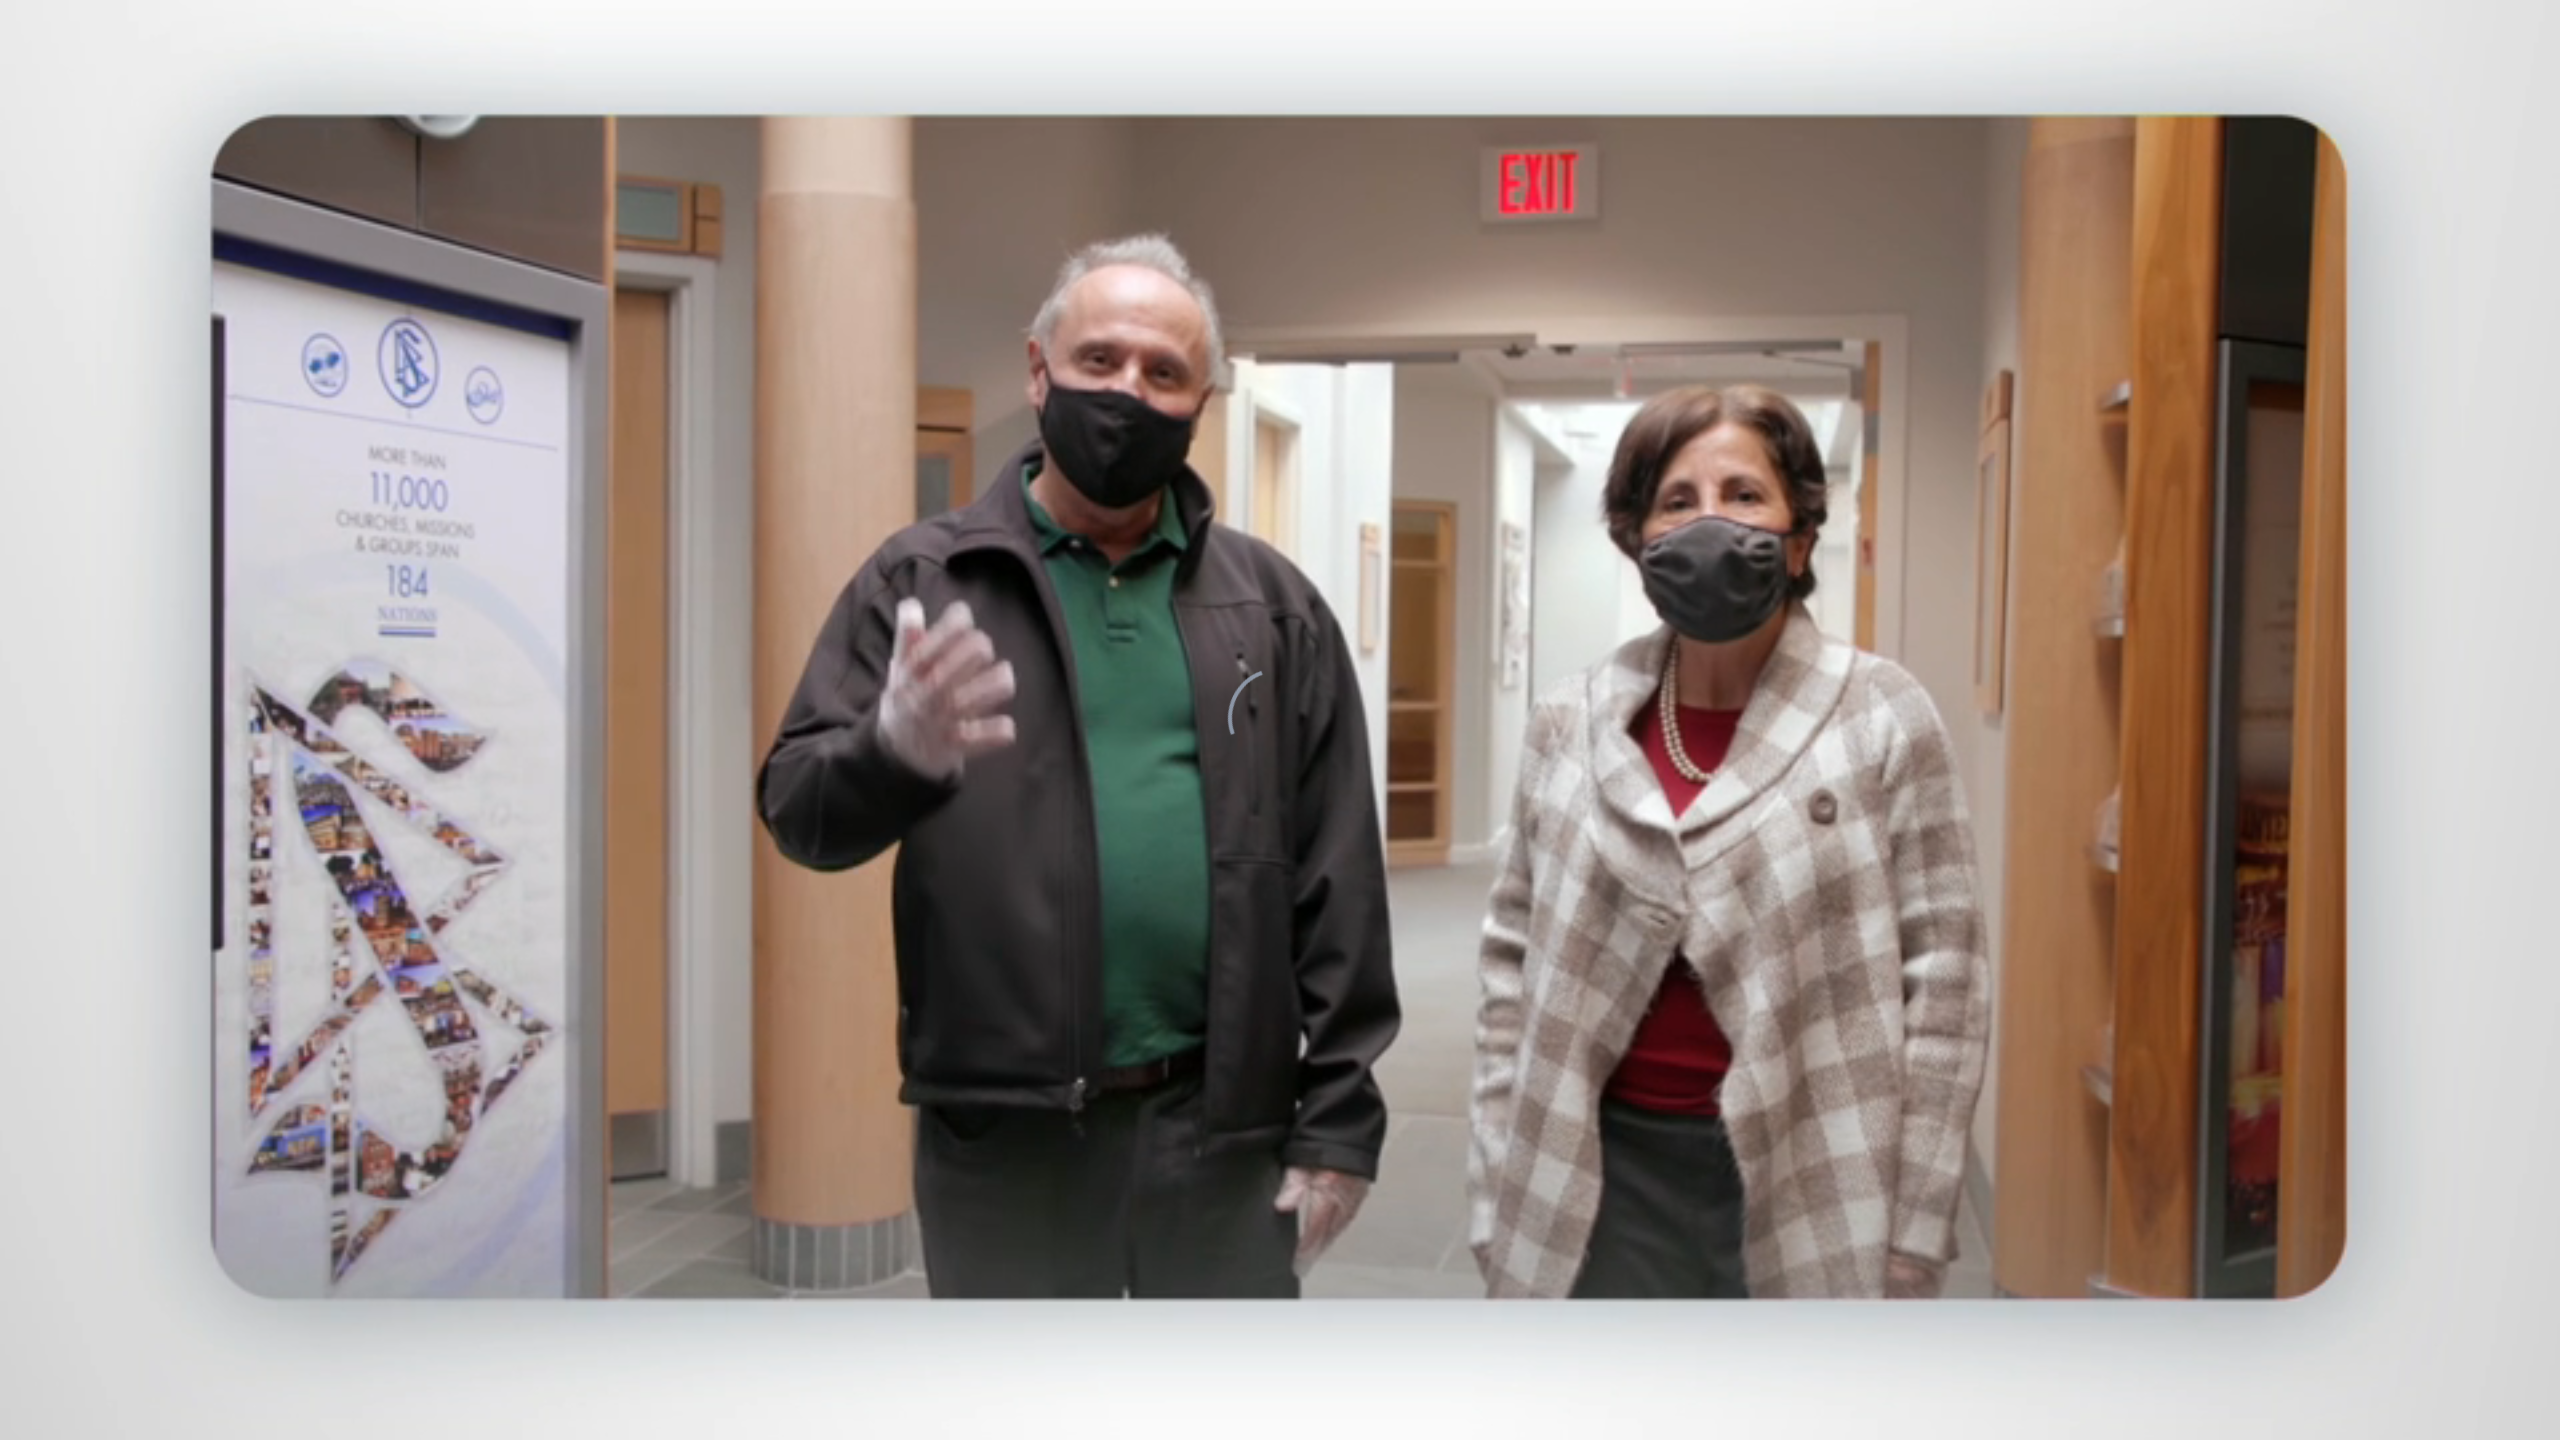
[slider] (1320, 1420)
